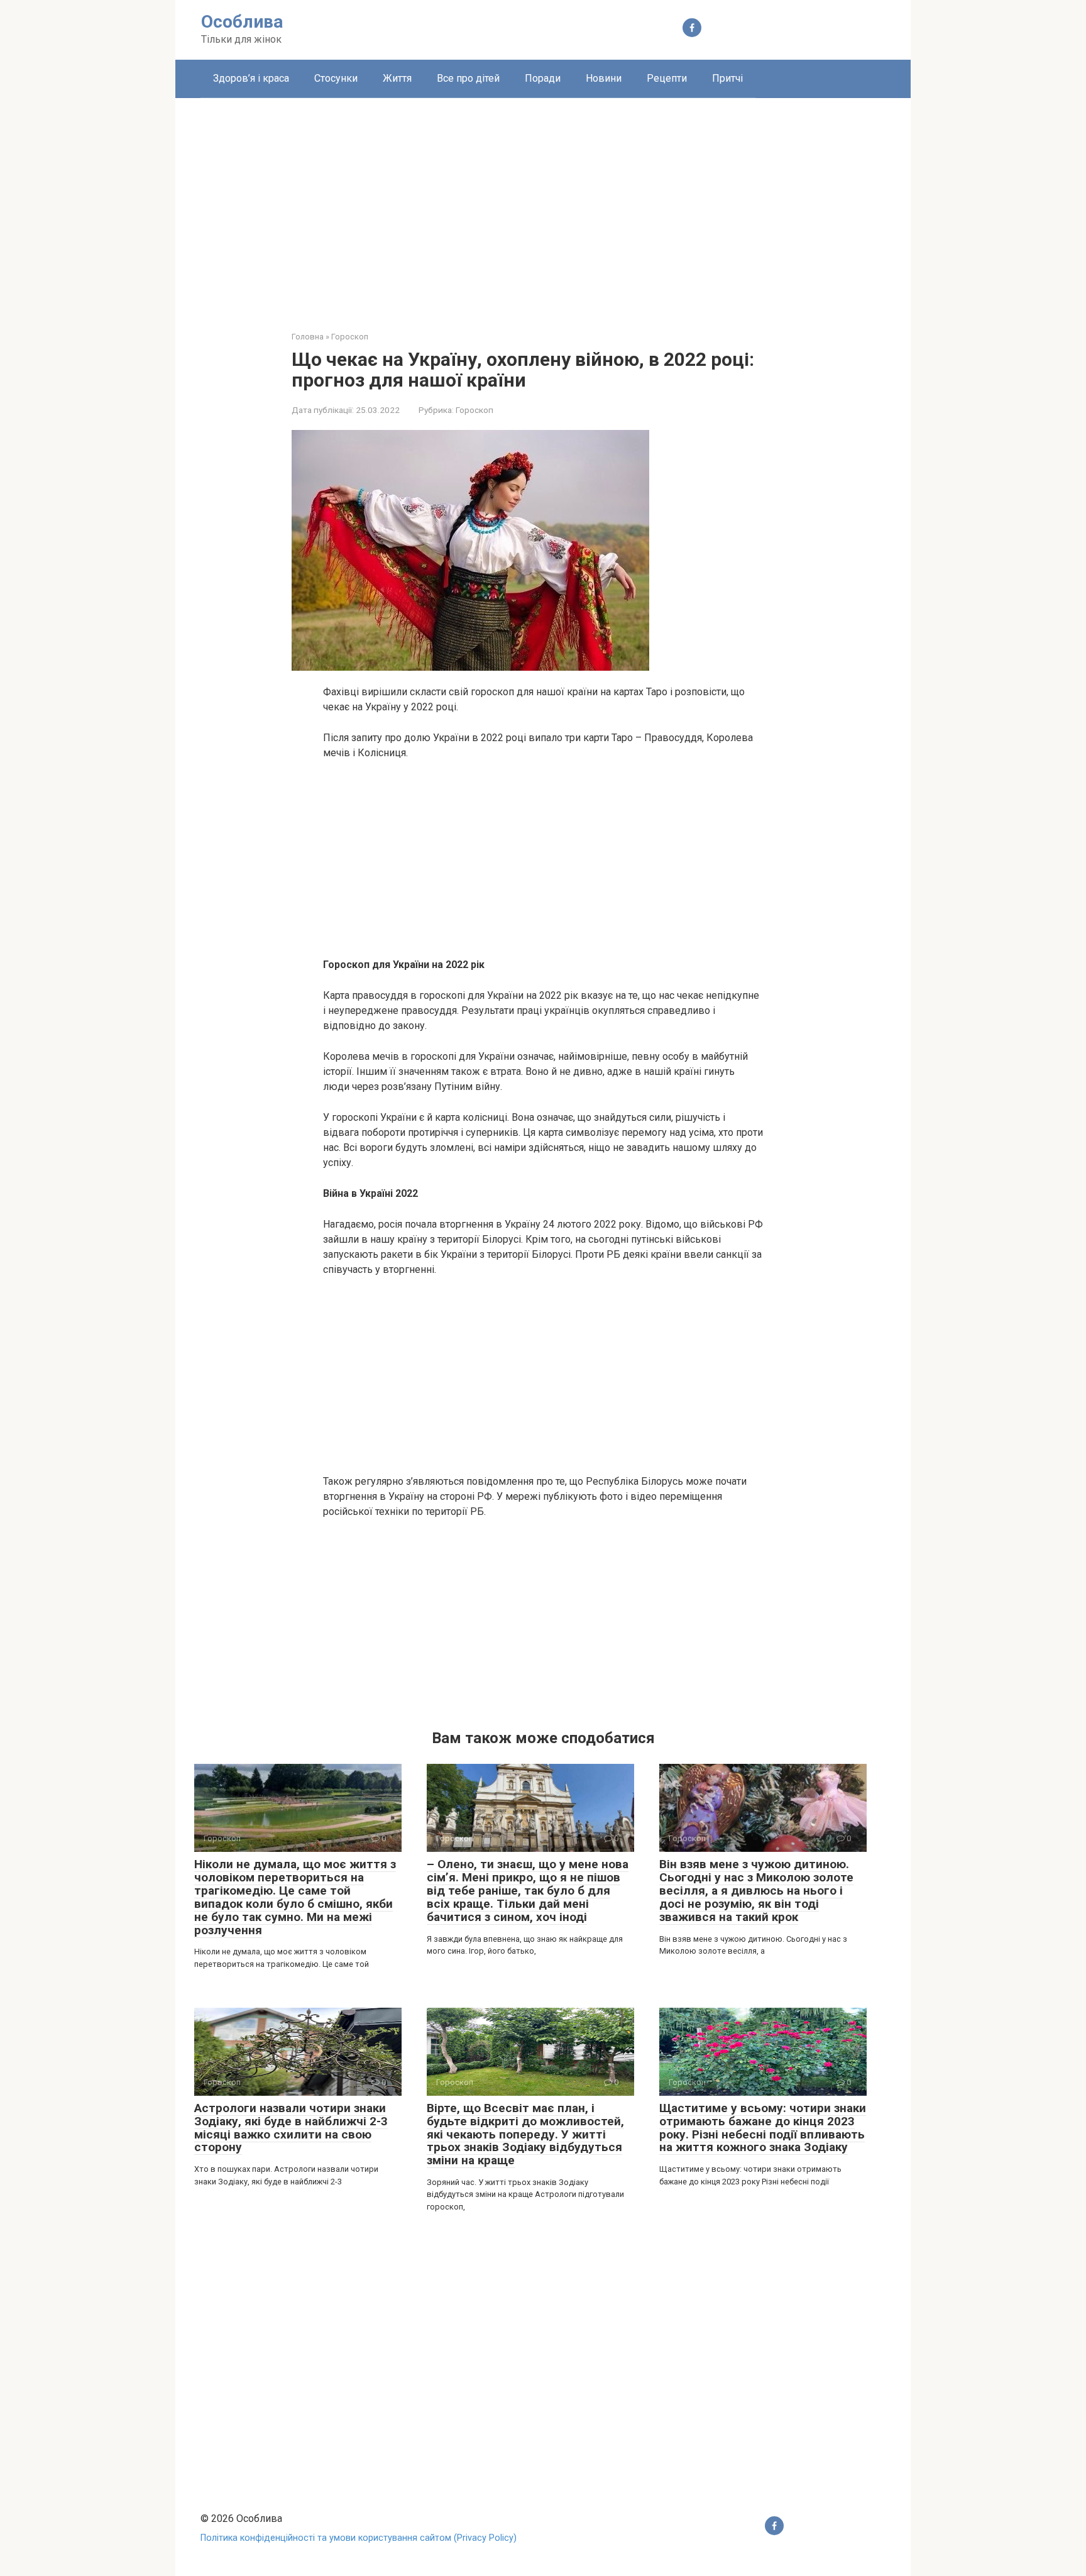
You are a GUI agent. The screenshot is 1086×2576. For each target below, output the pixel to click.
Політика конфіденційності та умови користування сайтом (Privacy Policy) (359, 2538)
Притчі (727, 78)
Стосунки (336, 78)
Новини (604, 78)
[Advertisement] (543, 205)
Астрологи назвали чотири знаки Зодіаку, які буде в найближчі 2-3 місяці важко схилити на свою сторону (291, 2128)
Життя (397, 78)
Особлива (242, 22)
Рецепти (667, 78)
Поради (543, 78)
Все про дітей (468, 78)
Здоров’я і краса (251, 78)
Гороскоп (474, 410)
